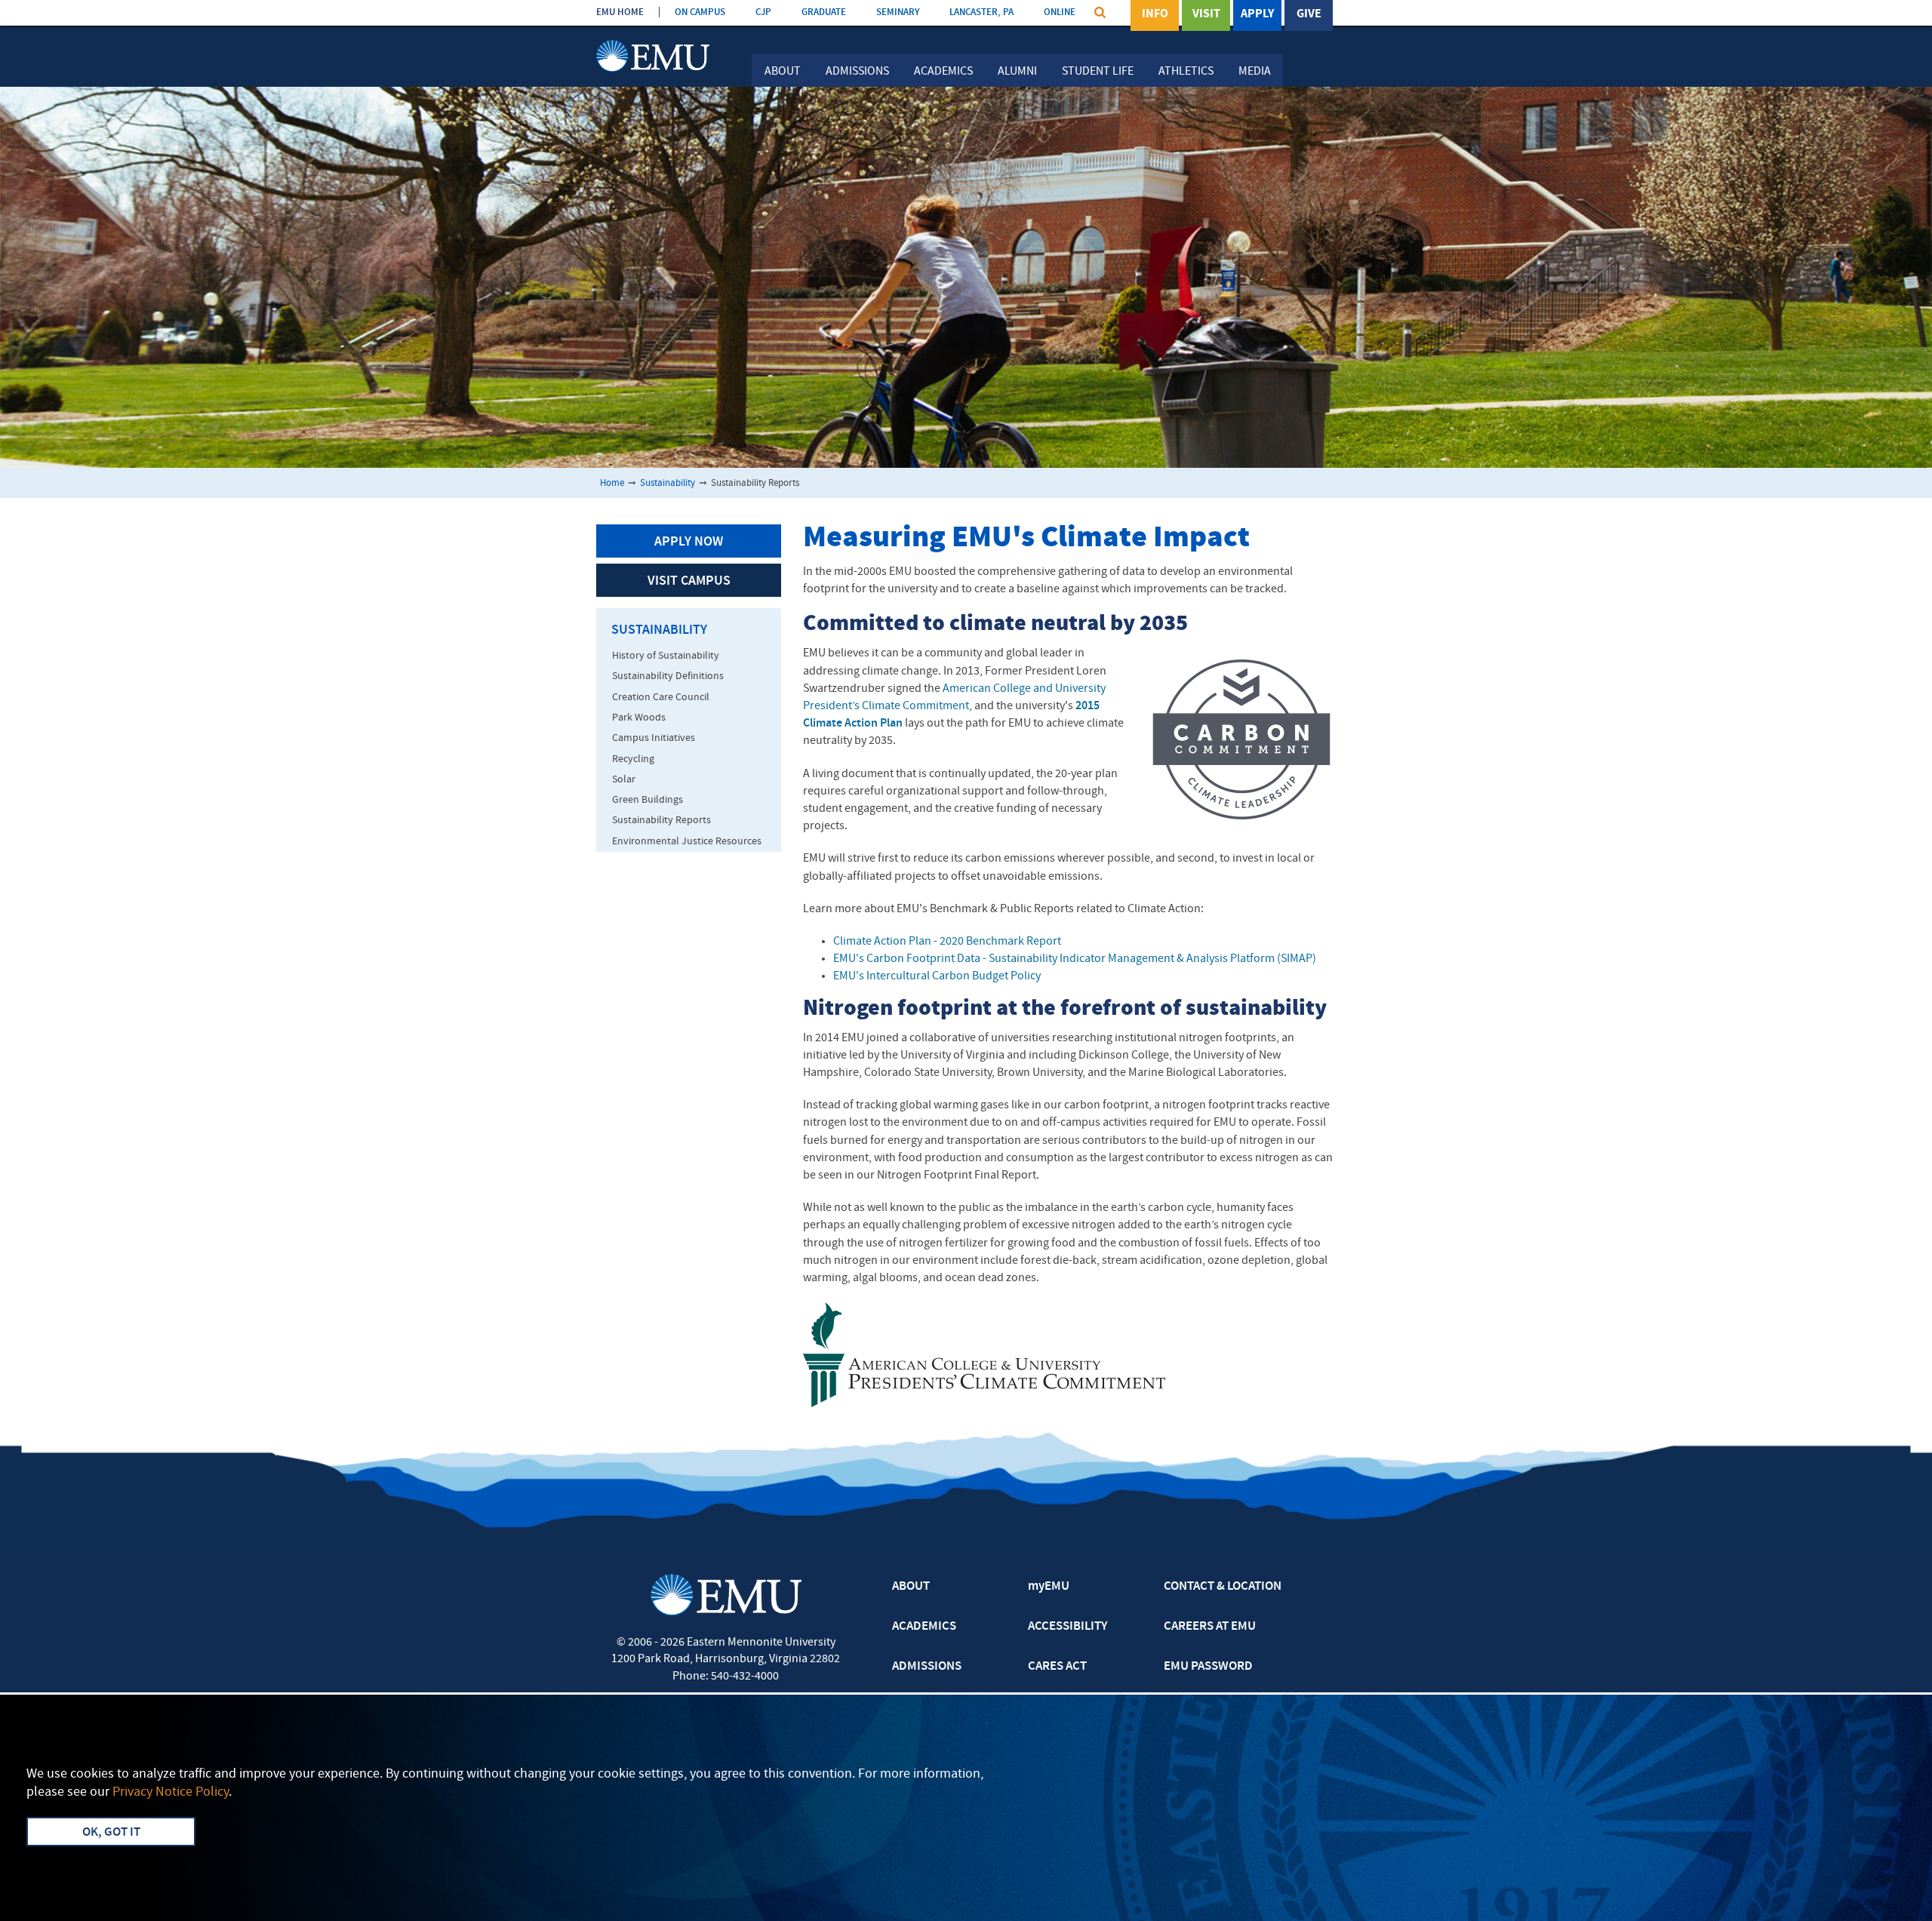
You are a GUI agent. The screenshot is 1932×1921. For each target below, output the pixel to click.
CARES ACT (1057, 1667)
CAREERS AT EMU (1210, 1627)
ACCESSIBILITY (1068, 1627)
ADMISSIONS (927, 1667)
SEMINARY (898, 12)
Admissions (857, 72)
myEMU (1049, 1587)
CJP (763, 12)
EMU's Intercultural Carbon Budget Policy (937, 976)
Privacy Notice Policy (171, 1792)
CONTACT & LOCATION (1223, 1587)
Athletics (1186, 72)
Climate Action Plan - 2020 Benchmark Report (947, 942)
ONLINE (1060, 12)
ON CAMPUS (700, 12)
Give (1309, 14)
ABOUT (911, 1587)
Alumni (1017, 72)
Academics (943, 72)
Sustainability (668, 483)
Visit (1206, 14)
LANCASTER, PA (981, 12)
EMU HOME (620, 12)
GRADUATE (824, 12)
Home (612, 483)
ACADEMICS (924, 1627)
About (783, 72)
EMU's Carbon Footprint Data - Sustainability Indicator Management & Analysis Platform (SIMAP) (1075, 959)
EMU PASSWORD (1208, 1667)
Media (1255, 72)
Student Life (1098, 72)
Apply (1257, 14)
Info (1155, 14)
